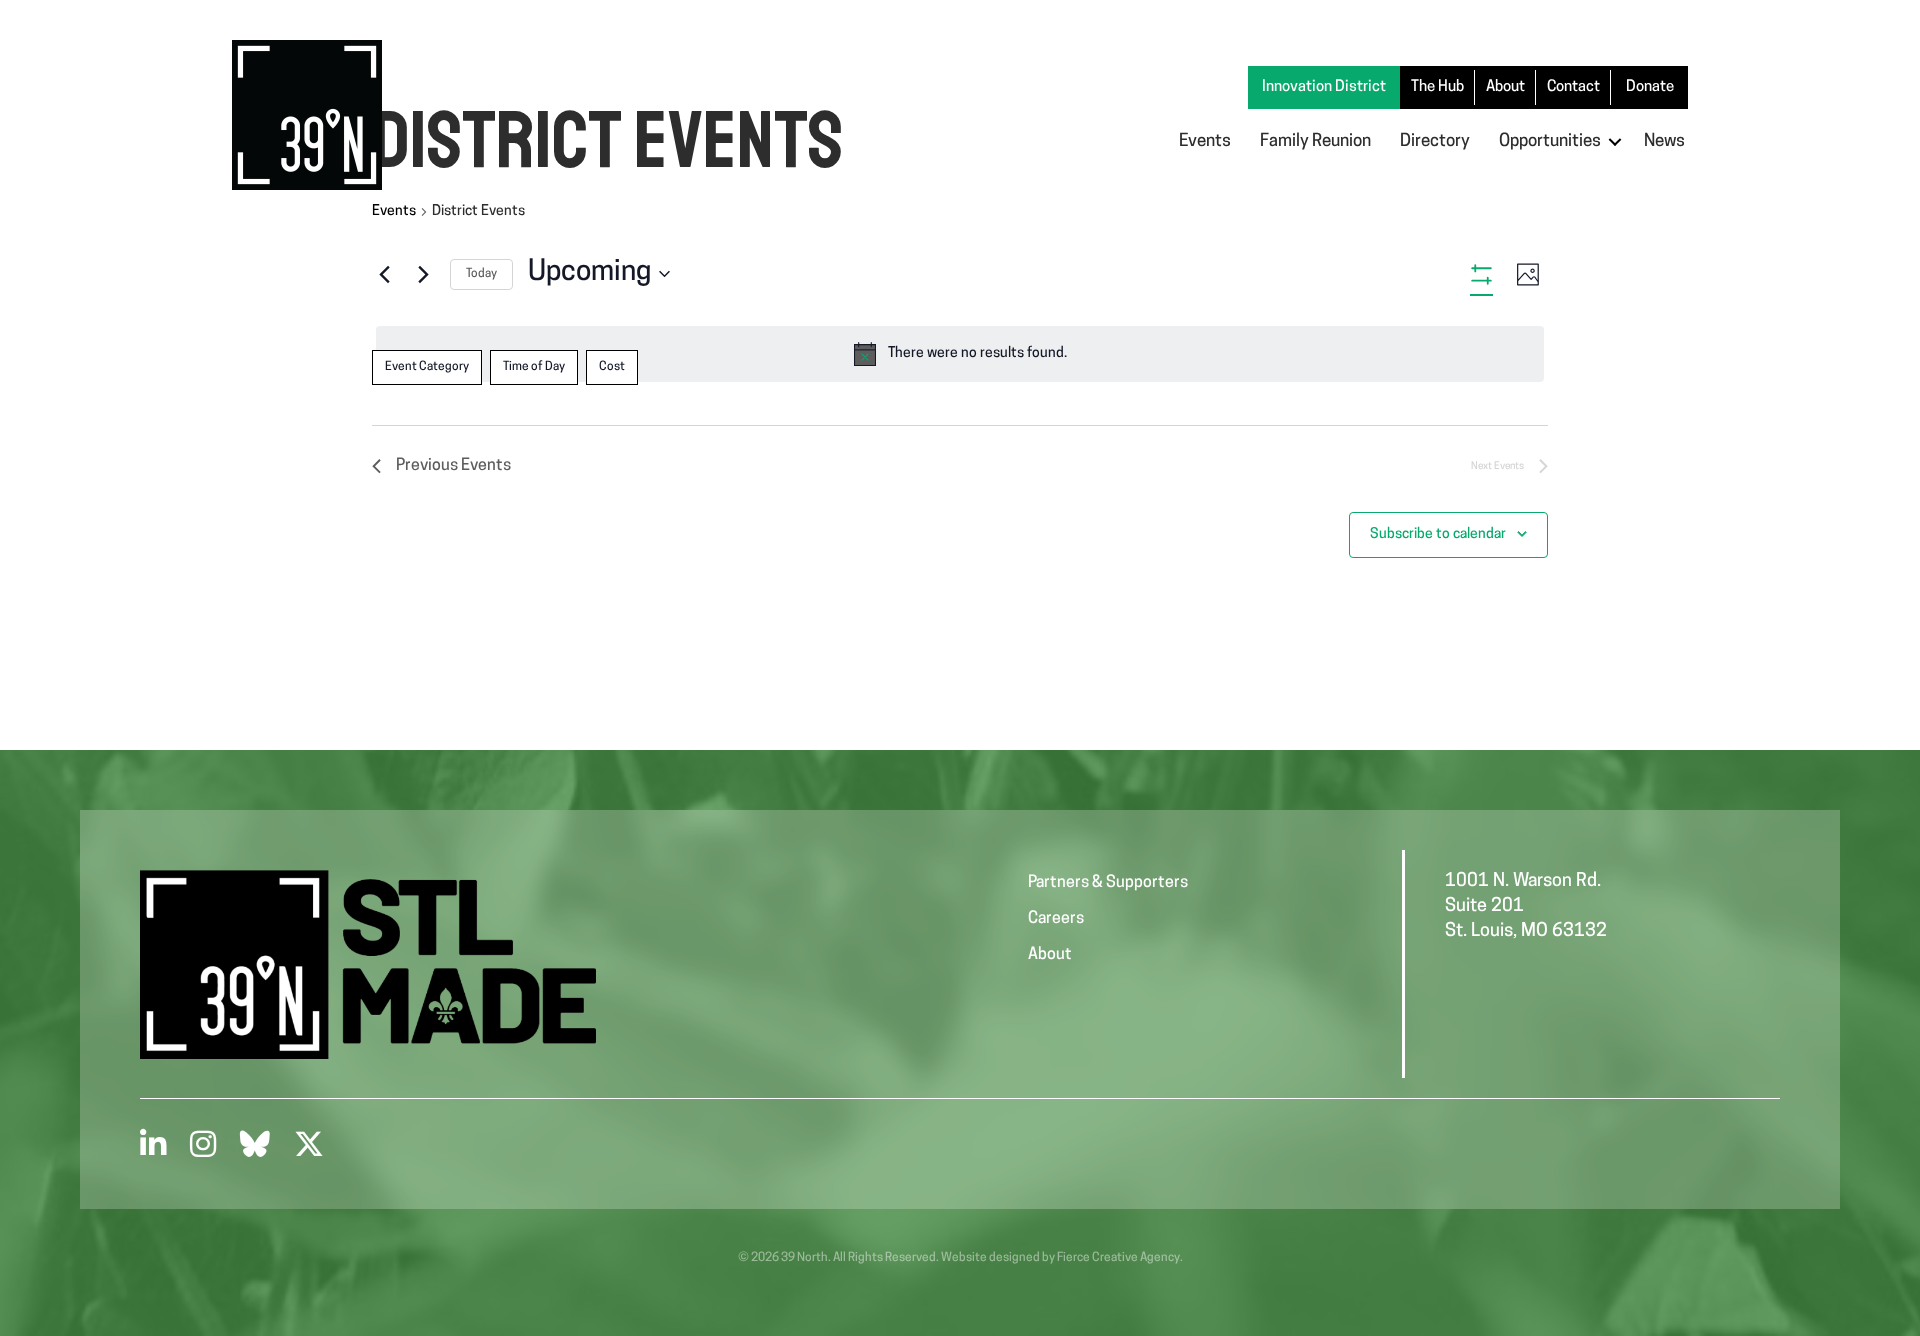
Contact (1573, 87)
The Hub (1437, 87)
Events (1205, 141)
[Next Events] (423, 274)
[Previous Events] (384, 274)
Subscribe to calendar (1438, 534)
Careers (1056, 919)
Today (481, 274)
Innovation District (1324, 87)
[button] (1615, 141)
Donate (1650, 87)
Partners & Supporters (1108, 883)
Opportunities (1550, 141)
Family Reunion (1315, 141)
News (1664, 141)
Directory (1435, 141)
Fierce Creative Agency (1118, 1258)
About (1505, 87)
